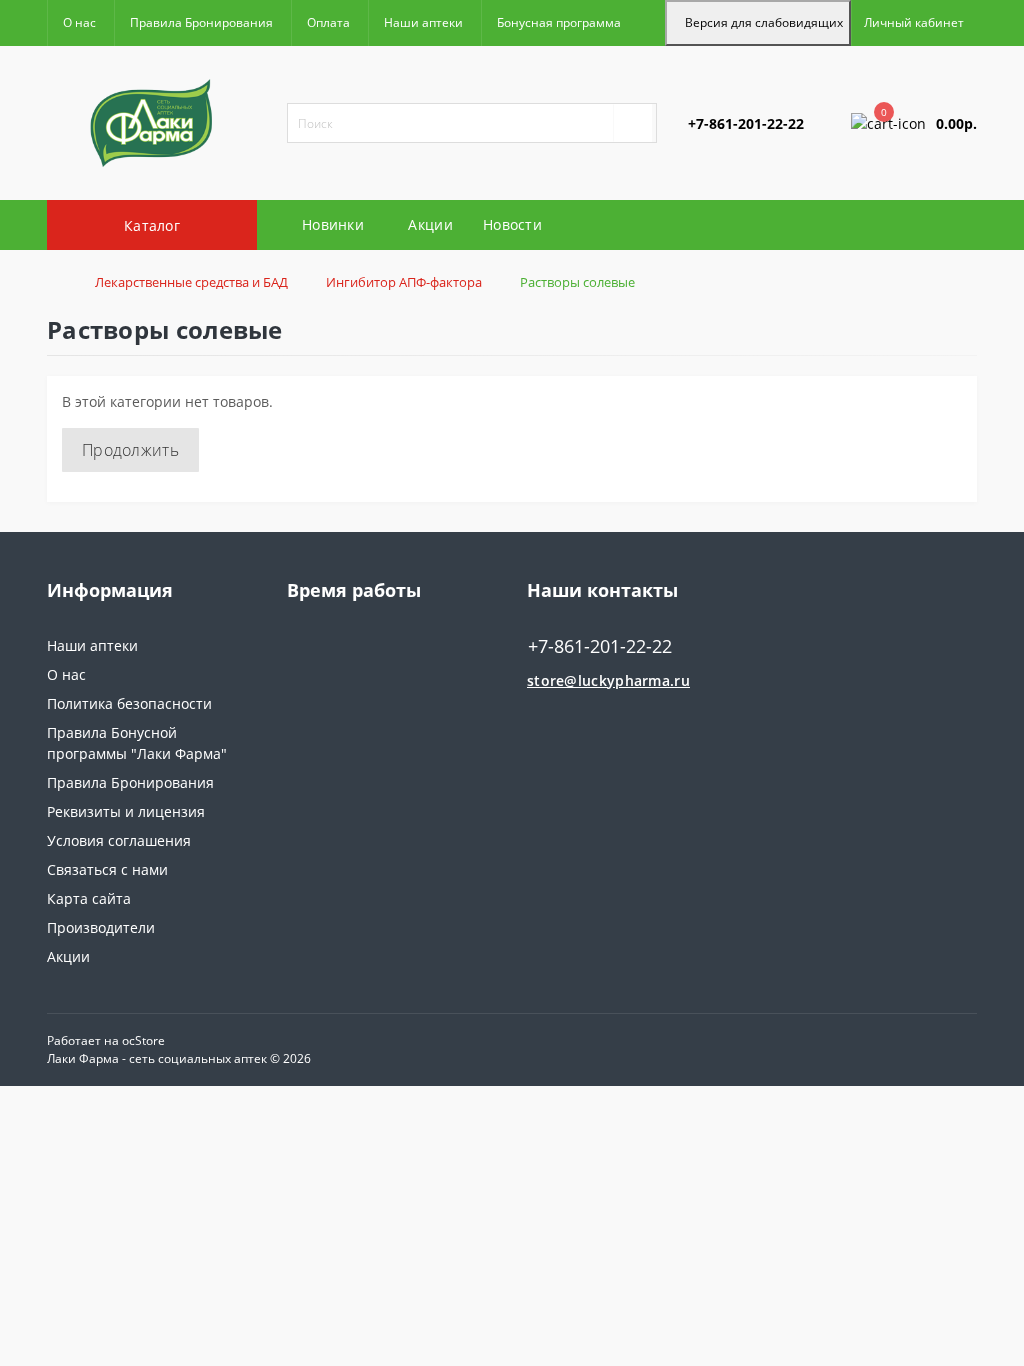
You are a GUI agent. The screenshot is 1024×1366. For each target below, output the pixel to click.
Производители (101, 927)
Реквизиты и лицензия (126, 811)
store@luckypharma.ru (608, 680)
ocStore (143, 1040)
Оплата (328, 22)
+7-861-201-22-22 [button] (600, 646)
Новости (512, 224)
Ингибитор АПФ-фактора (404, 282)
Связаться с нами (107, 869)
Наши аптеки (423, 22)
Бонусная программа (559, 22)
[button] (914, 23)
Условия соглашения (119, 840)
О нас (79, 22)
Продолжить (130, 450)
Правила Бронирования (201, 22)
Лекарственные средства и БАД (191, 282)
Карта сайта (89, 898)
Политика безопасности (129, 703)
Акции (430, 224)
